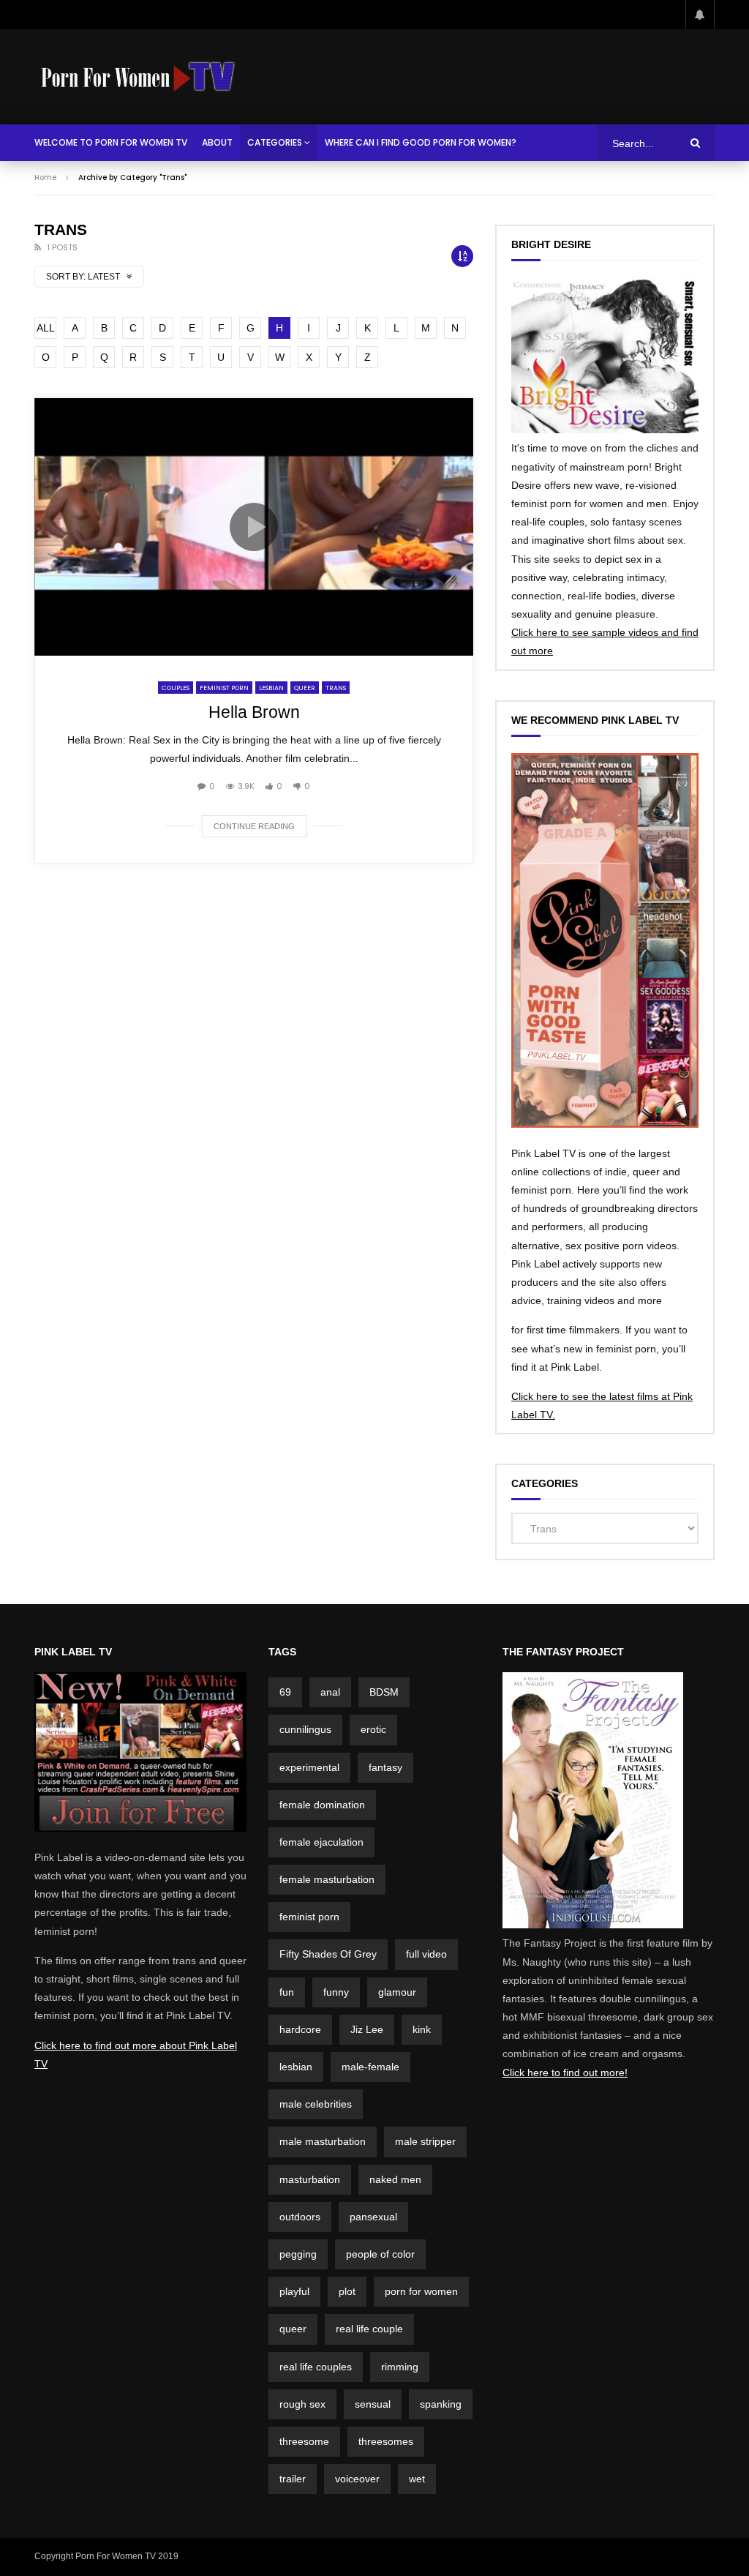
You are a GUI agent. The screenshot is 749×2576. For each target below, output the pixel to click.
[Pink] (140, 1828)
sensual (373, 2404)
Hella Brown (254, 712)
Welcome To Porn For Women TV (111, 142)
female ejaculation (321, 1842)
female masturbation (327, 1879)
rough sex (302, 2404)
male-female (370, 2067)
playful (294, 2291)
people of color (380, 2254)
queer (293, 2329)
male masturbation (323, 2141)
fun (287, 1992)
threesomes (386, 2441)
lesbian (296, 2067)
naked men (395, 2179)
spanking (441, 2404)
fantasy (385, 1767)
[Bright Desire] (605, 430)
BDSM (384, 1692)
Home (45, 177)
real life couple (369, 2329)
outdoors (300, 2217)
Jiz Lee (367, 2029)
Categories (275, 142)
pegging (298, 2254)
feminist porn (309, 1917)
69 (285, 1692)
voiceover (357, 2479)
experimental (309, 1767)
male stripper (425, 2141)
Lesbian (271, 688)
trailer (293, 2479)
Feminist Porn (224, 688)
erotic (373, 1729)
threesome (304, 2441)
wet (417, 2479)
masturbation (310, 2179)
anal (330, 1692)
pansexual (373, 2217)
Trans (336, 688)
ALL (46, 328)
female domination (322, 1805)
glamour (397, 1992)
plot (347, 2291)
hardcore (300, 2029)
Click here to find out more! (565, 2073)
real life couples (316, 2367)
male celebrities (316, 2104)
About (217, 142)
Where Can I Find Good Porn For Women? (421, 142)
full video (426, 1954)
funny (336, 1992)
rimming (400, 2367)
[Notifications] (700, 15)
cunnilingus (305, 1729)
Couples (176, 688)
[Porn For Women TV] (139, 77)
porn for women (421, 2291)
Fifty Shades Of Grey (328, 1954)
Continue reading (254, 826)
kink (422, 2029)
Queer (305, 688)
